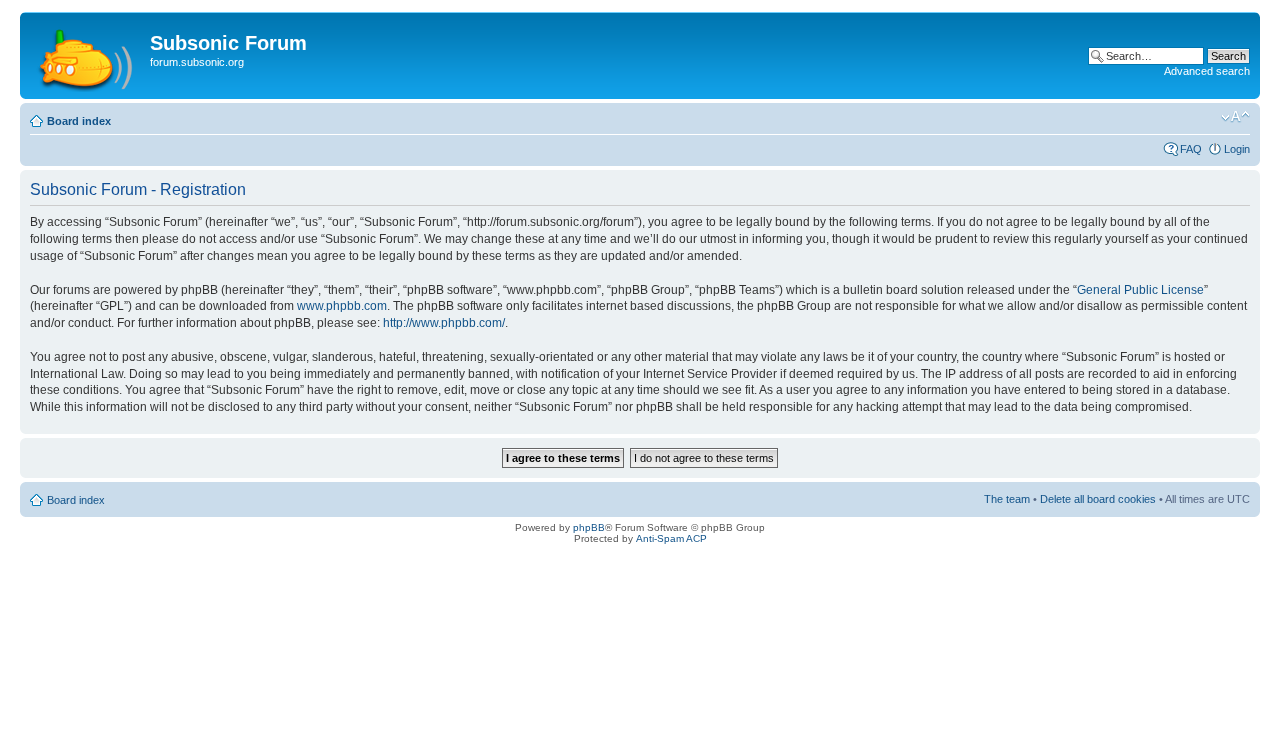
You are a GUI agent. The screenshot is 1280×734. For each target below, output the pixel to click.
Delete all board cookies (1098, 499)
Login (1237, 149)
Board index (79, 121)
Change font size (1235, 117)
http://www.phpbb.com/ (444, 323)
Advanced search (1207, 71)
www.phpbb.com (342, 306)
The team (1007, 499)
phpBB (589, 527)
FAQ (1191, 149)
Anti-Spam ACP (671, 538)
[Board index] (87, 55)
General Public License (1140, 290)
